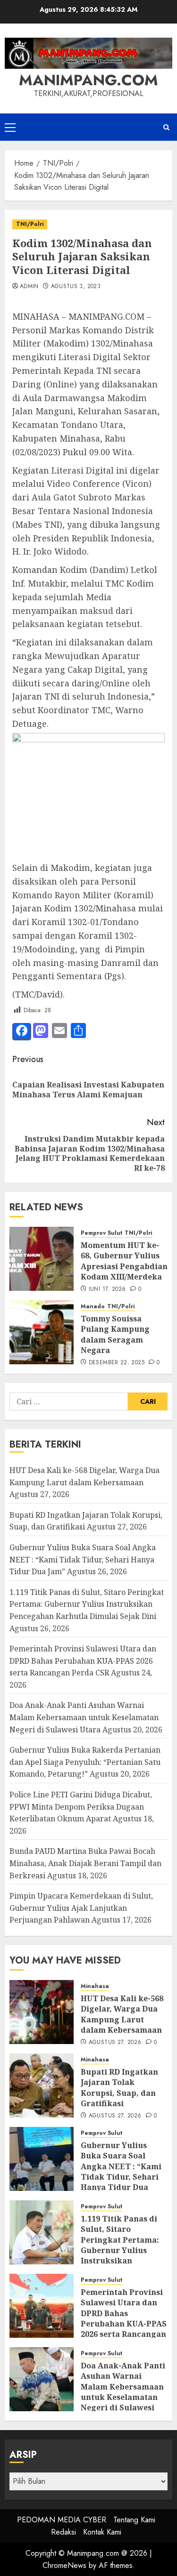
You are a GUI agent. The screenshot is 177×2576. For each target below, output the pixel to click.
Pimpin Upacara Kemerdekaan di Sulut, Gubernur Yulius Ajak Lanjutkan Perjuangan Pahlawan (81, 1908)
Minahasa (95, 1986)
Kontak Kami (102, 2532)
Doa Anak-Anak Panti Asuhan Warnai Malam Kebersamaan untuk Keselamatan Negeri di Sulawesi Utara (84, 1717)
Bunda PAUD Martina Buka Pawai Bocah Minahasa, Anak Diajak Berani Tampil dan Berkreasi (85, 1863)
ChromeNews (64, 2565)
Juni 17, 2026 (107, 1289)
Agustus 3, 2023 (76, 287)
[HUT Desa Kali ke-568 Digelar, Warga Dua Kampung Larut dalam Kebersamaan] (42, 2012)
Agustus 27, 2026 (115, 2043)
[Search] (166, 127)
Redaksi (63, 2532)
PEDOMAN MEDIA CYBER (62, 2520)
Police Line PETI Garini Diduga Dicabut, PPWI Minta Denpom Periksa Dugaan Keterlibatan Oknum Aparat (81, 1807)
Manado (93, 1307)
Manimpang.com (88, 80)
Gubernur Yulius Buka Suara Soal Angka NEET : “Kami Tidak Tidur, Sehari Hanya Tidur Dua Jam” (83, 1559)
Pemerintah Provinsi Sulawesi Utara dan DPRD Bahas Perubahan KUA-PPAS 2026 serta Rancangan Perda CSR (83, 1661)
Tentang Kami (134, 2520)
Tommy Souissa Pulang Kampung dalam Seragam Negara (115, 1334)
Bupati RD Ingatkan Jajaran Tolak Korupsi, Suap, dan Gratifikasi (119, 2088)
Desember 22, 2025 (117, 1363)
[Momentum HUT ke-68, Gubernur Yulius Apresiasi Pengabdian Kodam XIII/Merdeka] (42, 1259)
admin (29, 287)
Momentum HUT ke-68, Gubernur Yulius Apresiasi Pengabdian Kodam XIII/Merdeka (124, 1261)
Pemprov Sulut (101, 1233)
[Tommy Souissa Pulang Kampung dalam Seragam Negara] (42, 1332)
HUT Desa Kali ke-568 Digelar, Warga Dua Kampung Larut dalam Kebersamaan (122, 2014)
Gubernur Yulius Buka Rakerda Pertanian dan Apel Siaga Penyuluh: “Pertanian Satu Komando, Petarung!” (85, 1762)
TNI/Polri (30, 224)
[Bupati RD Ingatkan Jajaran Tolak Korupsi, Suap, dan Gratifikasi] (42, 2085)
